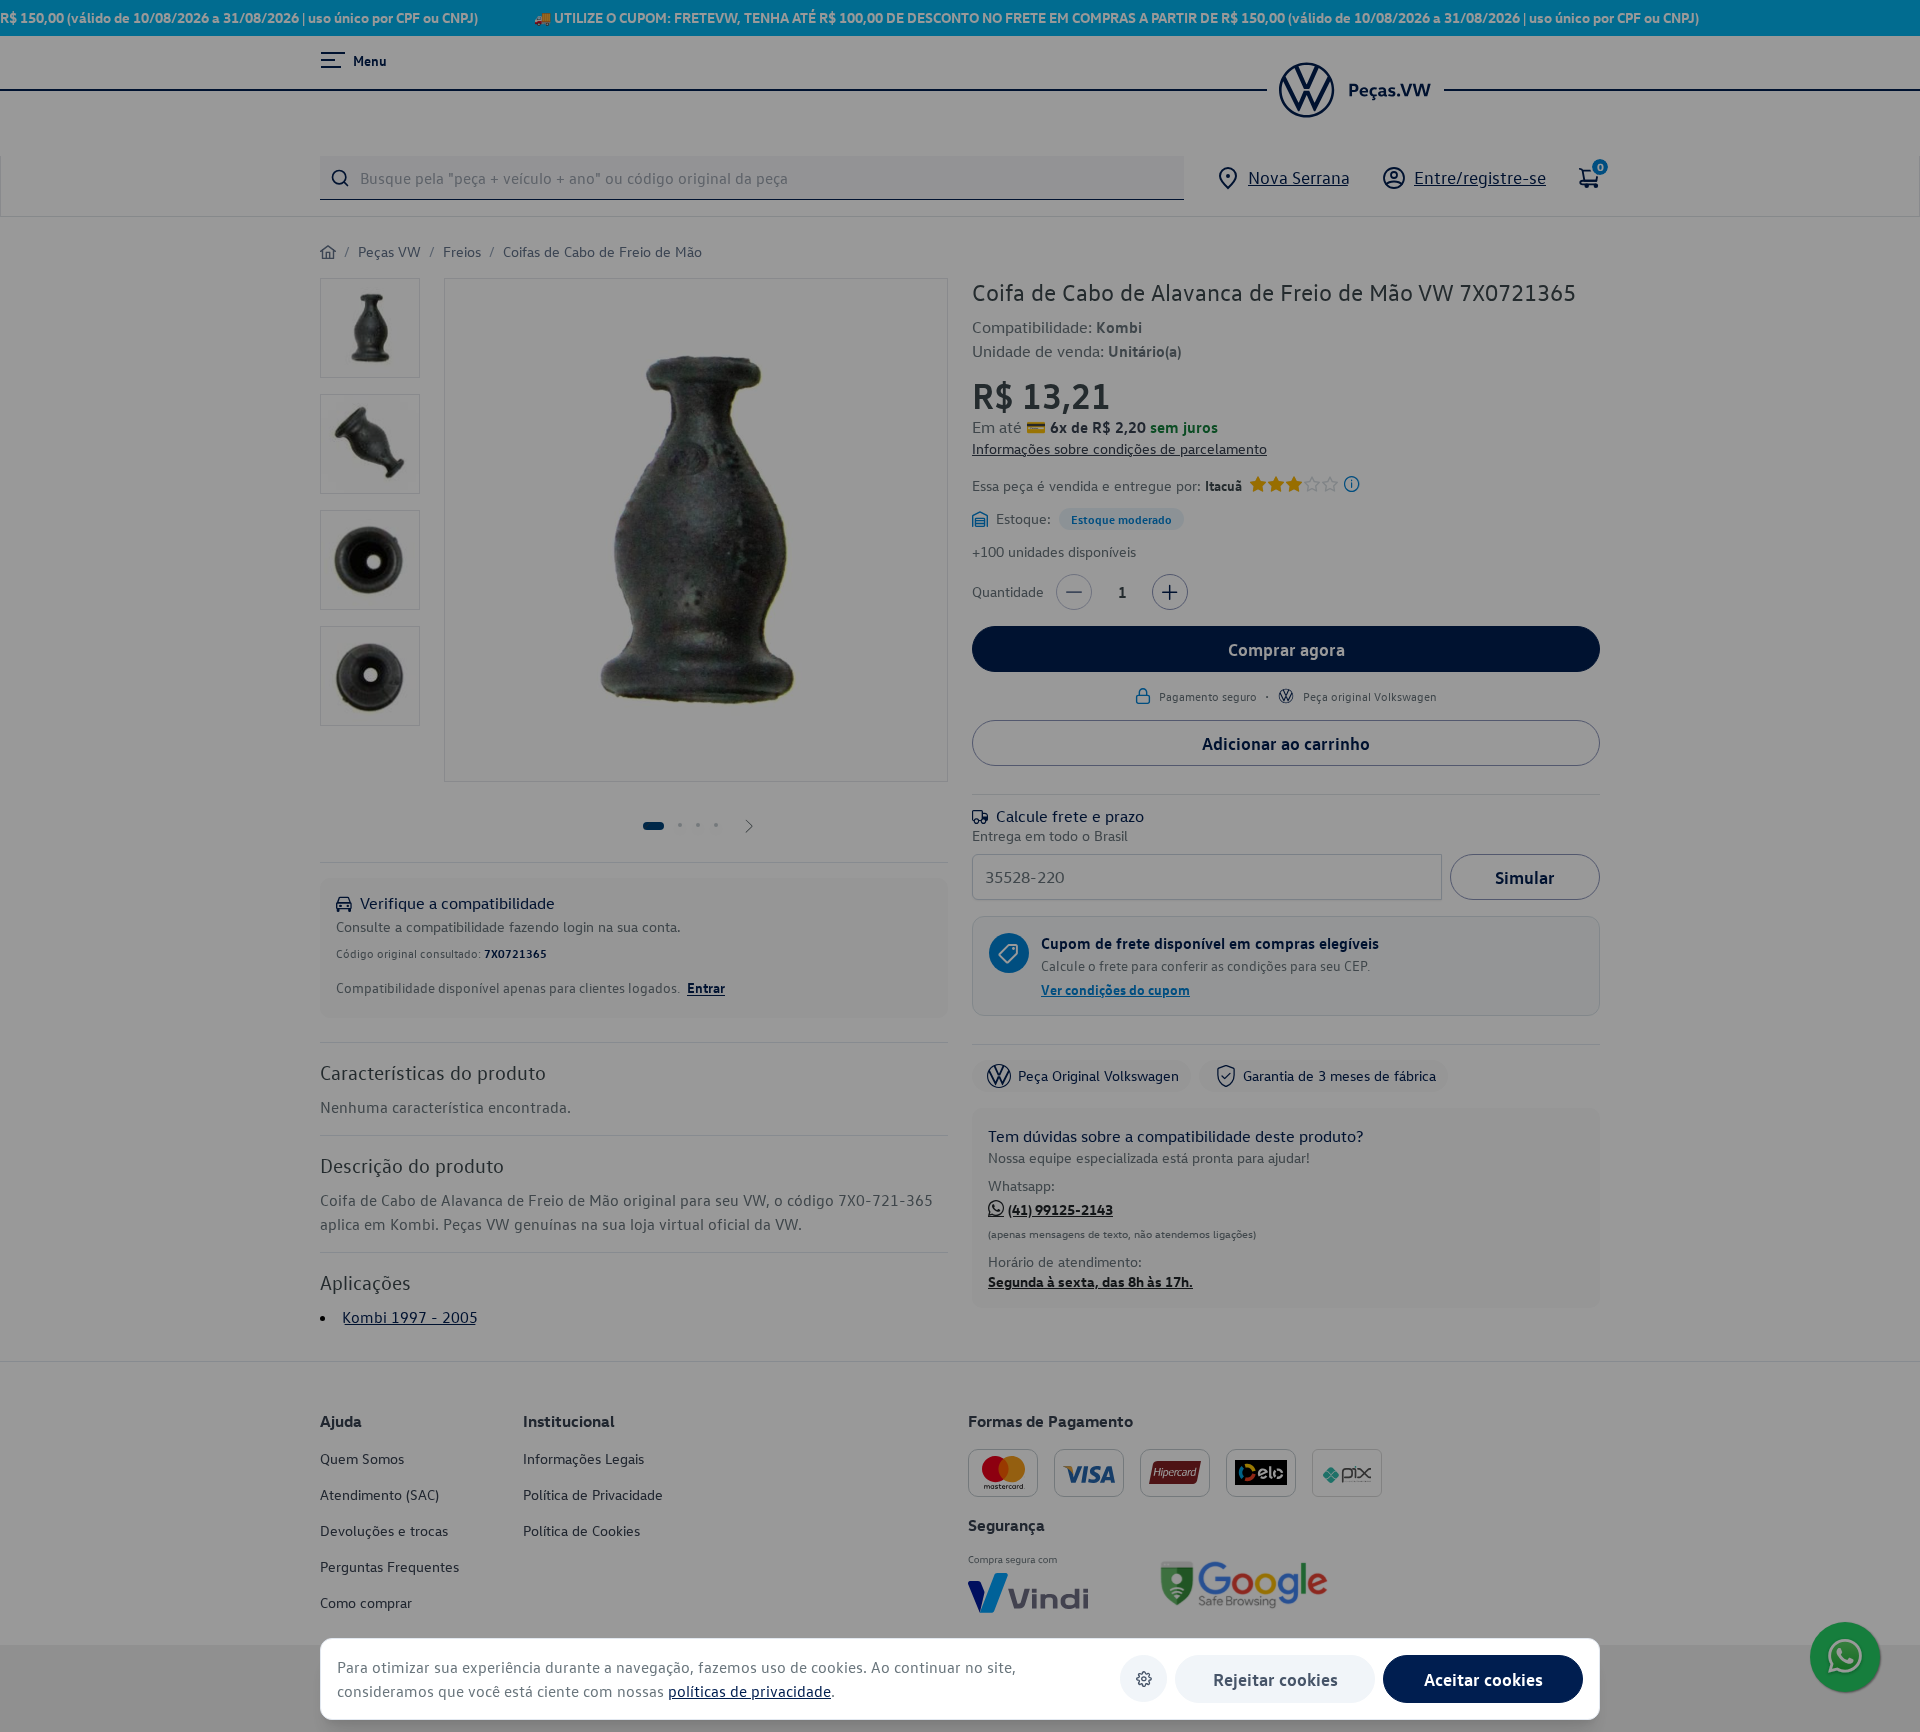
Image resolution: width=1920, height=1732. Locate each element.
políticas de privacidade (749, 1691)
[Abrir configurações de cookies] (1143, 1678)
